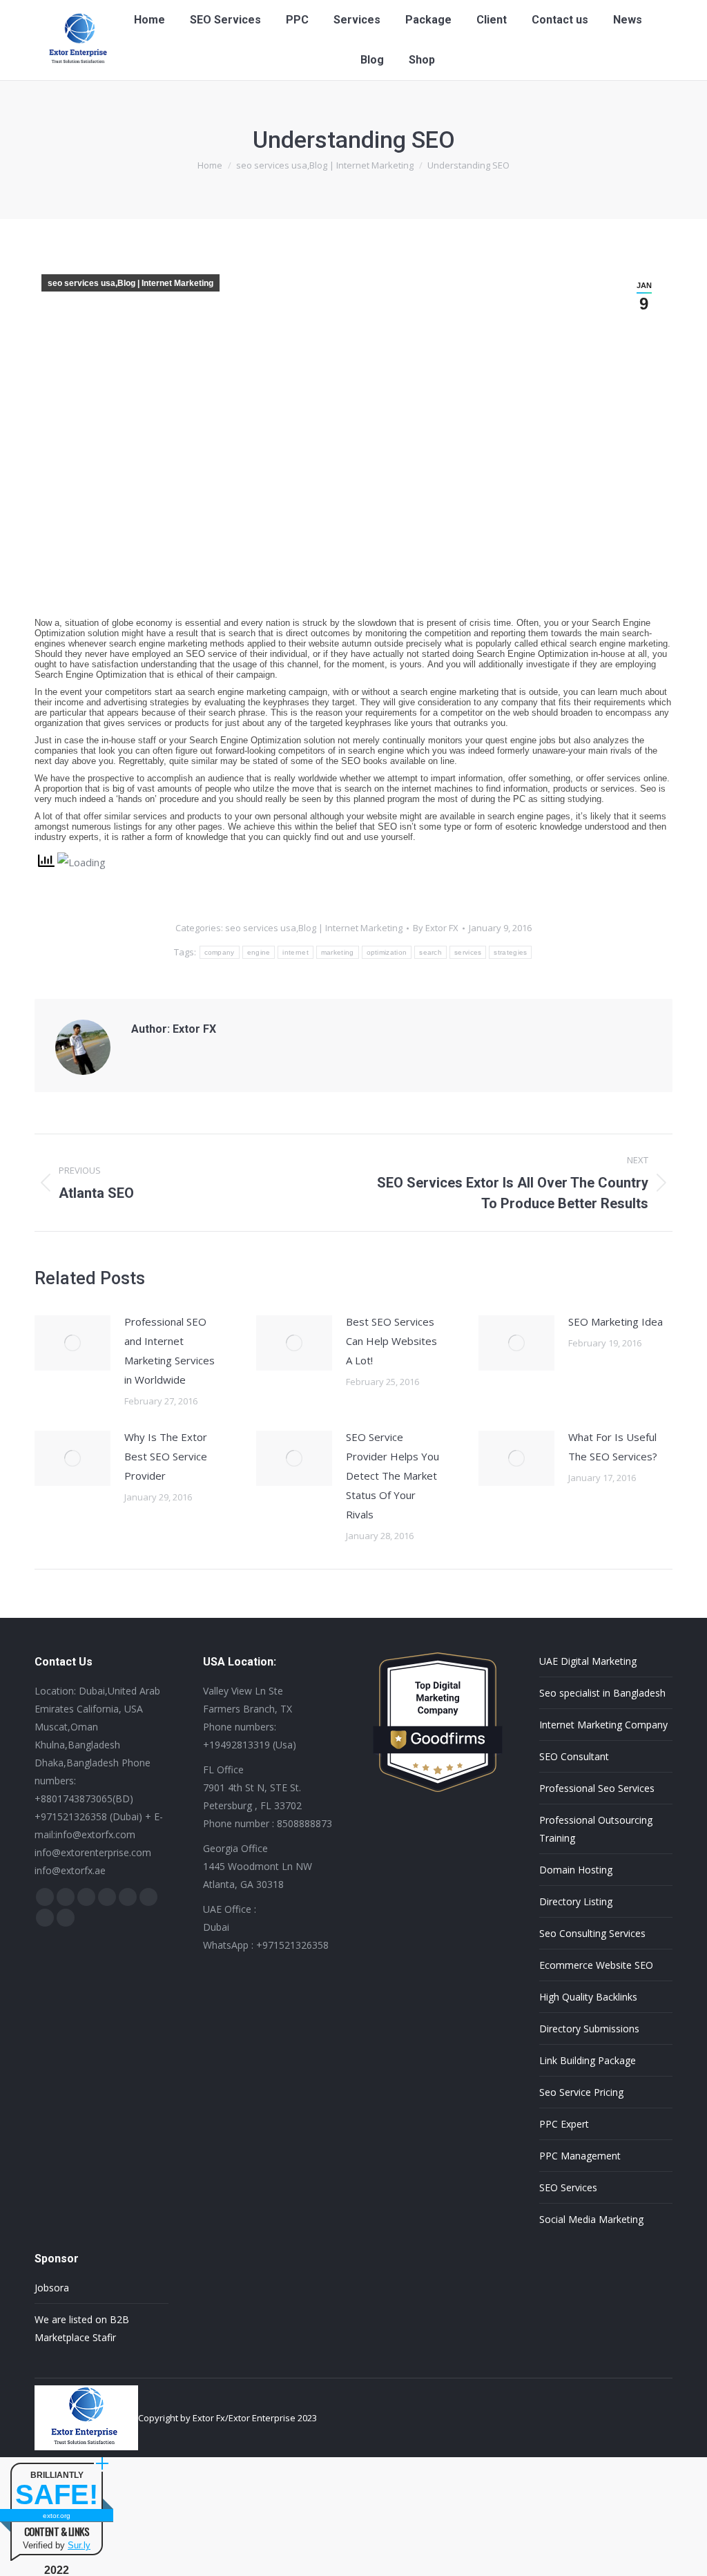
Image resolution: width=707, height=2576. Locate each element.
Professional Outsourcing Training (596, 1829)
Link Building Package (588, 2060)
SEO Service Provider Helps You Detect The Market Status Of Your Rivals (393, 1476)
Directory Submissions (589, 2029)
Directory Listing (576, 1901)
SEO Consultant (574, 1756)
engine (259, 952)
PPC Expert (564, 2124)
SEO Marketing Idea (616, 1322)
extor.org (57, 2516)
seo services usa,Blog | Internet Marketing (130, 283)
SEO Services (568, 2187)
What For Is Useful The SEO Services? (613, 1447)
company (220, 952)
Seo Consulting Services (592, 1933)
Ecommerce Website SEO (596, 1965)
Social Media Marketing (591, 2219)
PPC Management (580, 2156)
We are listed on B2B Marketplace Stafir (82, 2328)
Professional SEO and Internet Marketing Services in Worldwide (170, 1351)
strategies (510, 952)
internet (295, 952)
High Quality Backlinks (588, 1997)
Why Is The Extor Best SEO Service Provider (166, 1456)
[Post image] (72, 1343)
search (430, 952)
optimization (387, 952)
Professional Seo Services (597, 1788)
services (468, 952)
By (436, 928)
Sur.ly (79, 2545)
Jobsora (52, 2288)
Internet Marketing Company (603, 1725)
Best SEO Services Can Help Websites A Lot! (391, 1341)
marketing (338, 952)
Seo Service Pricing (581, 2092)
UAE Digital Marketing (588, 1661)
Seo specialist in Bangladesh (602, 1693)
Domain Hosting (576, 1870)
